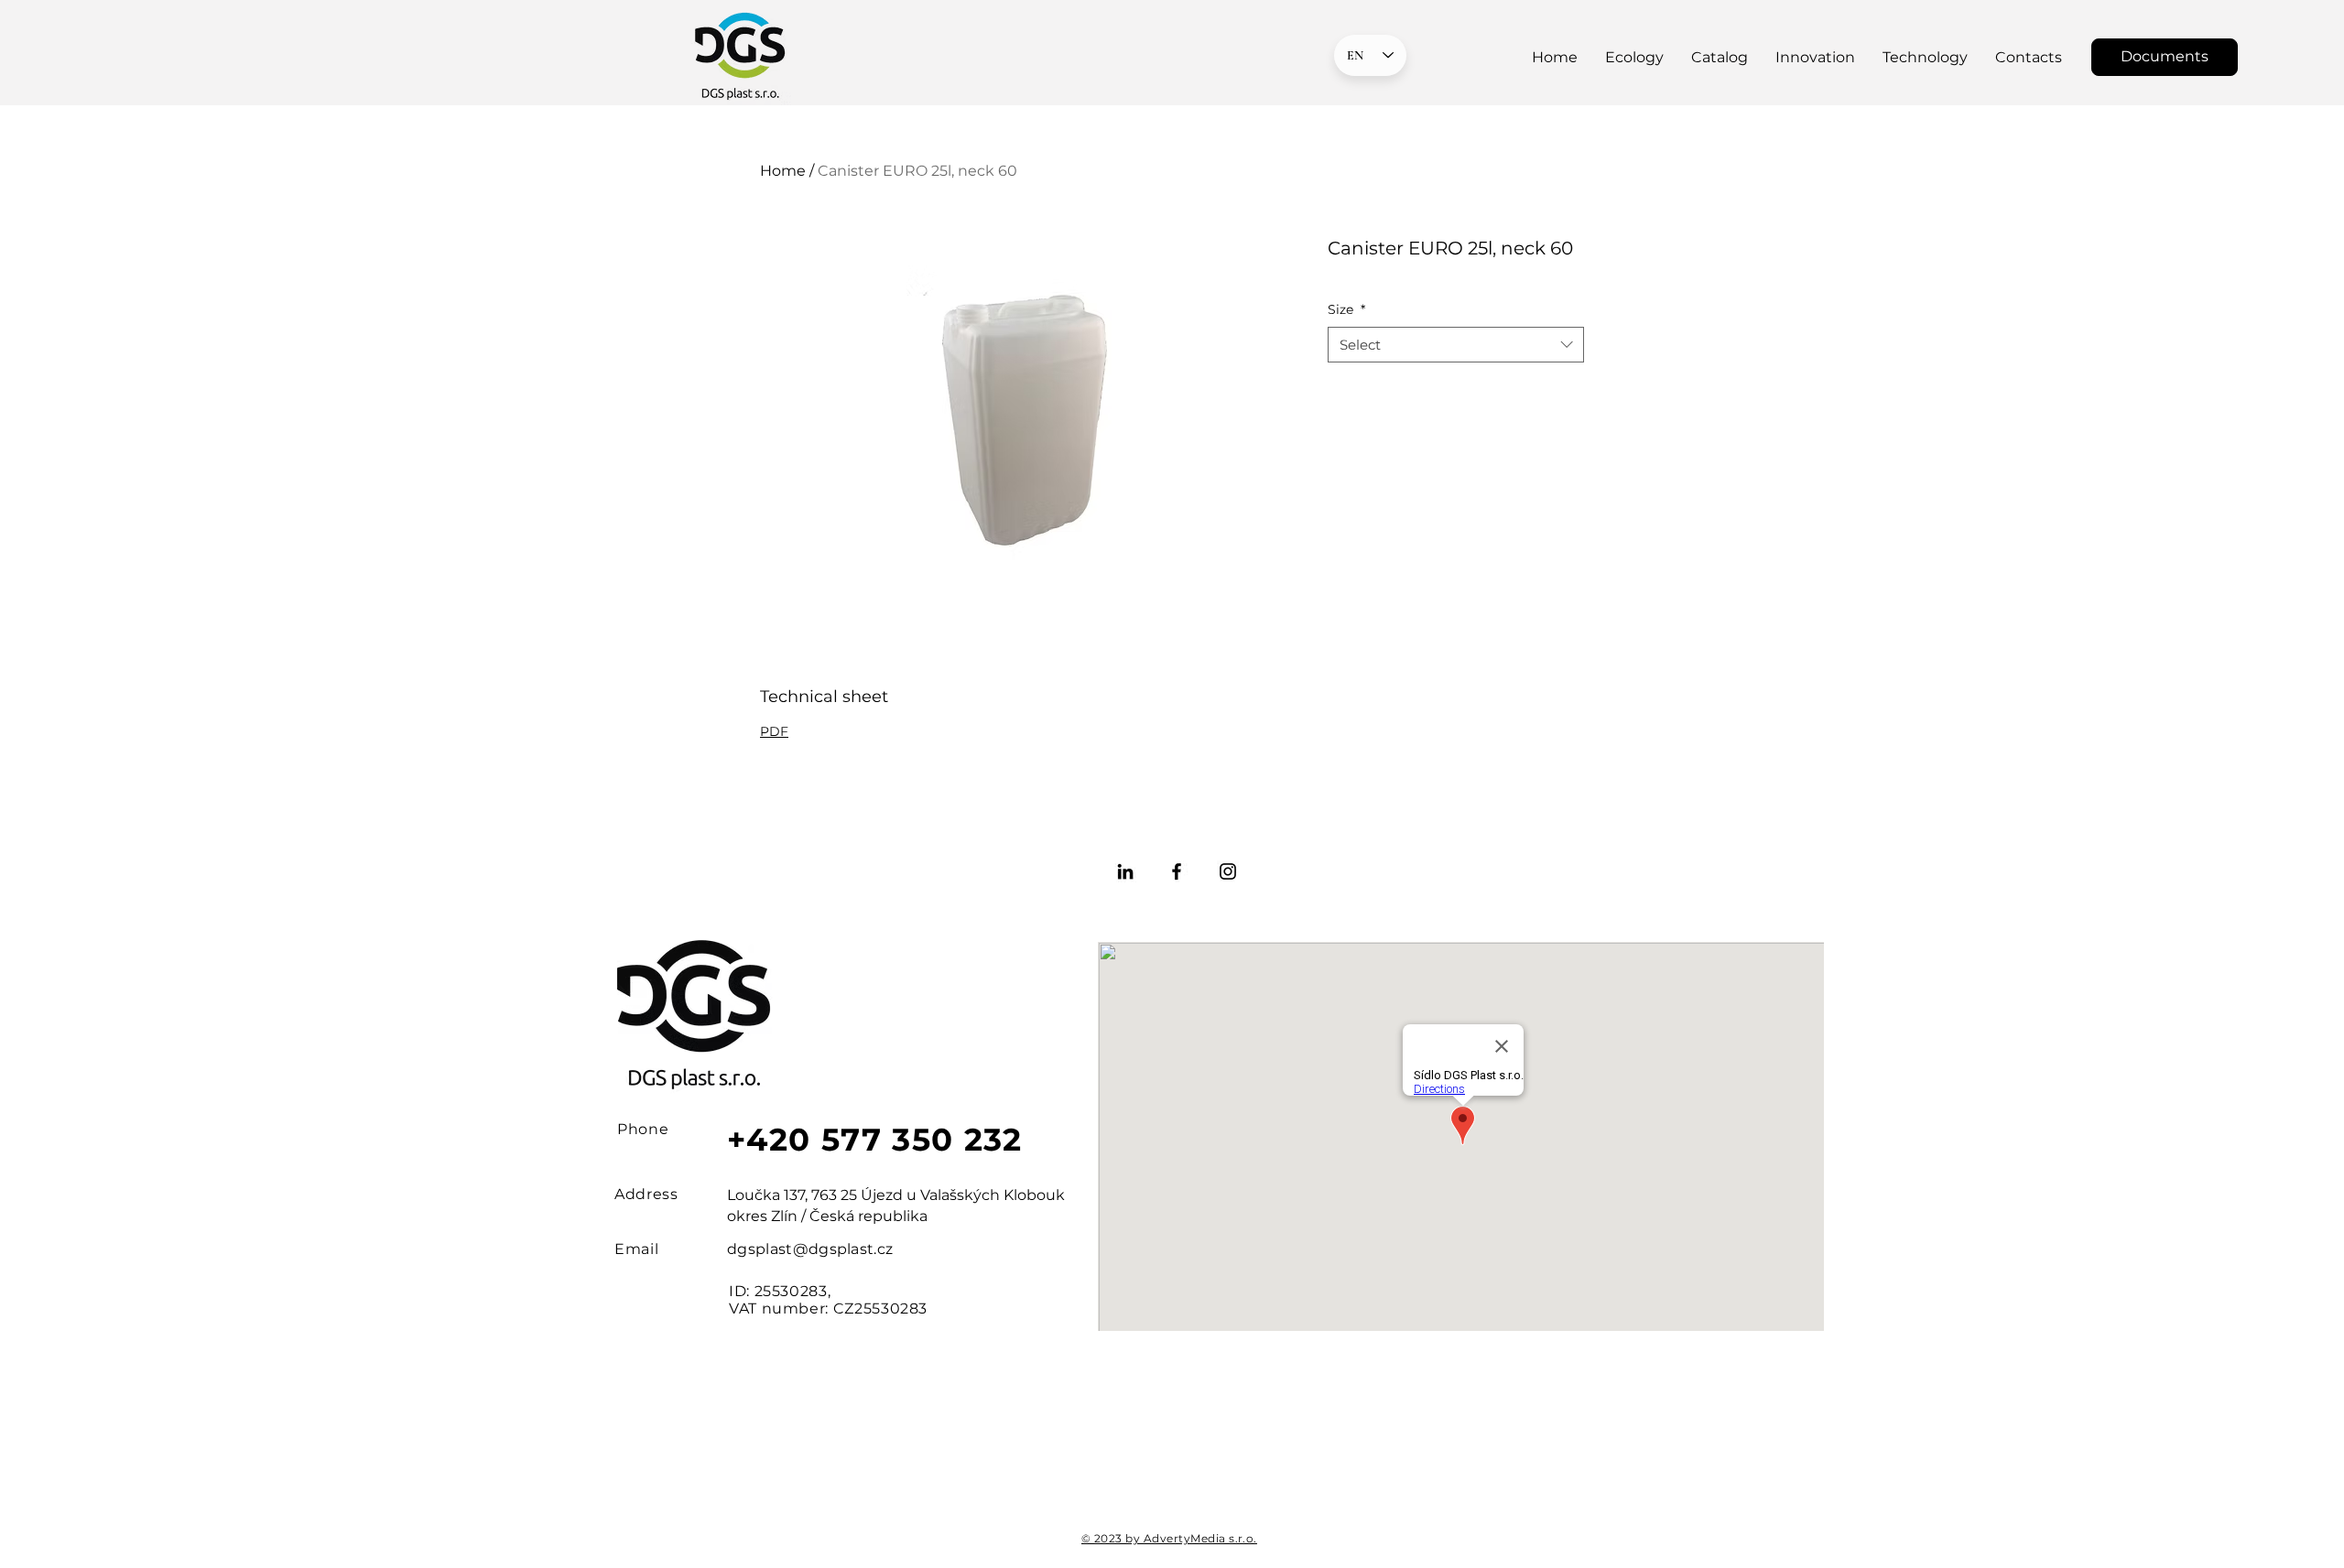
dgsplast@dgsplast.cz (810, 1249)
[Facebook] (1177, 871)
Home (783, 171)
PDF (774, 731)
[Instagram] (1228, 871)
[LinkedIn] (1125, 871)
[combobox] (1456, 345)
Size (1346, 309)
